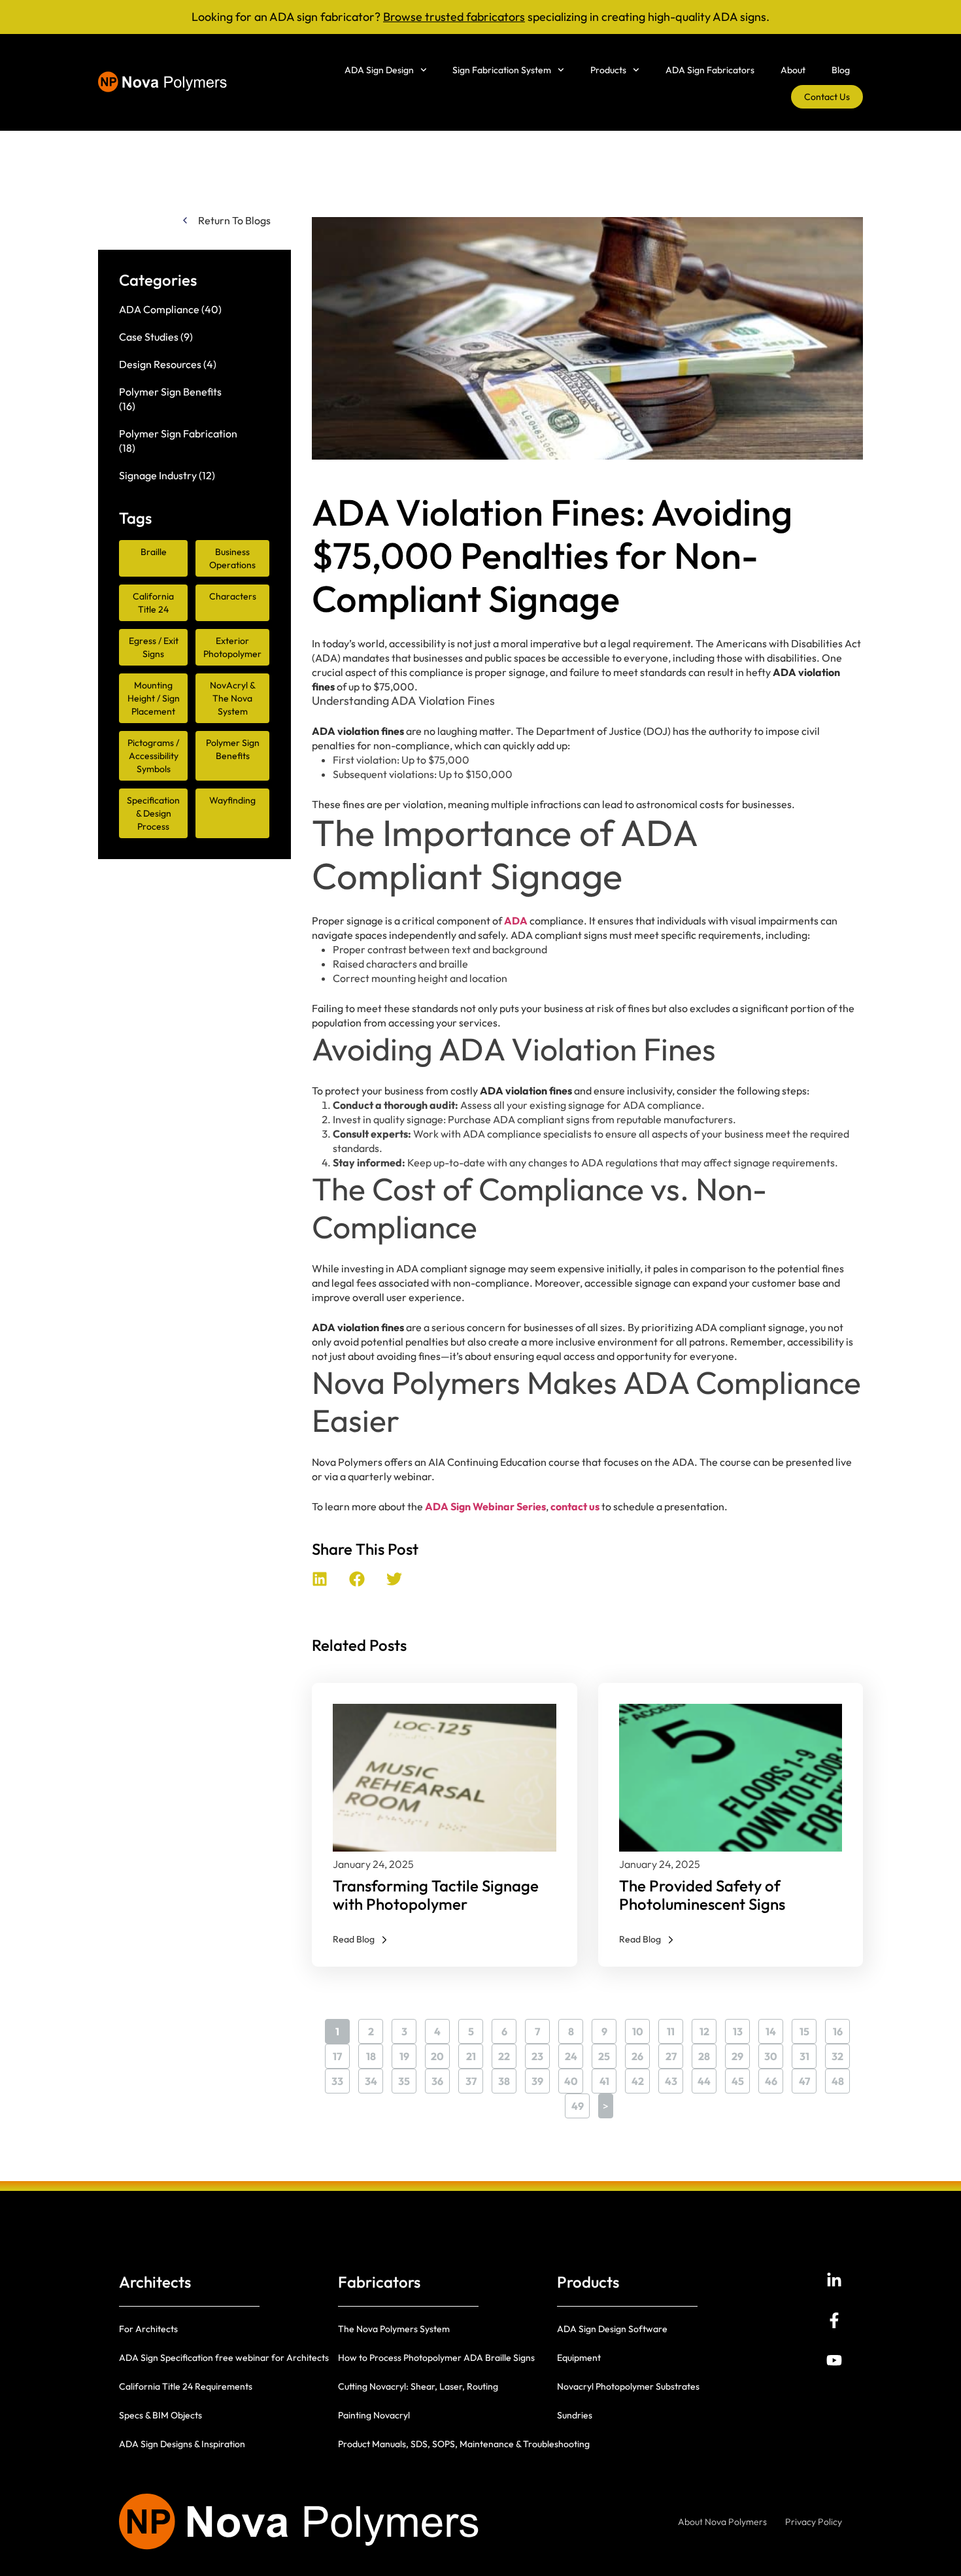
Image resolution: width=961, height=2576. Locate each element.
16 (841, 2028)
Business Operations (232, 558)
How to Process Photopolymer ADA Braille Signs (436, 2358)
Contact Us (827, 97)
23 (541, 2053)
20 (440, 2053)
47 (808, 2078)
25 (607, 2053)
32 (841, 2053)
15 (808, 2028)
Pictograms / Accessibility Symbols (153, 756)
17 (341, 2053)
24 (574, 2053)
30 (774, 2053)
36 (441, 2078)
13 (741, 2028)
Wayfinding (232, 800)
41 (608, 2078)
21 (475, 2053)
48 (841, 2078)
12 (708, 2028)
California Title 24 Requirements (186, 2386)
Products (608, 70)
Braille (154, 552)
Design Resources (160, 364)
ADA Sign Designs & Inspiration (182, 2444)
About (793, 70)
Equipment (579, 2358)
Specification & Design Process (153, 813)
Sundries (575, 2415)
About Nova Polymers (722, 2522)
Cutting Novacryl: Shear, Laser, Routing (418, 2386)
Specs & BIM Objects (160, 2415)
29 (741, 2053)
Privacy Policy (814, 2522)
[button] (320, 1579)
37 (474, 2078)
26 (641, 2053)
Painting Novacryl (374, 2415)
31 (808, 2053)
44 (707, 2078)
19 (408, 2053)
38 (507, 2078)
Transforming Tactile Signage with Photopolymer (436, 1895)
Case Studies (149, 337)
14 (774, 2028)
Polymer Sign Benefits (170, 392)
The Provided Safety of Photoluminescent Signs (702, 1895)
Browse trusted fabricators (454, 17)
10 (641, 2028)
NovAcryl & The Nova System (233, 698)
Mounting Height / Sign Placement (154, 698)
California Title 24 (153, 603)
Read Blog (354, 1939)
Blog (841, 70)
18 (375, 2053)
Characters (233, 596)
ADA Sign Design (379, 70)
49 (581, 2103)
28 (707, 2053)
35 (407, 2078)
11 (675, 2028)
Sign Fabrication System (502, 70)
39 (541, 2078)
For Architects (148, 2329)
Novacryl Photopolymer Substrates (628, 2386)
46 (774, 2078)
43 (674, 2078)
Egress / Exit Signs (154, 647)
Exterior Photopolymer (232, 647)
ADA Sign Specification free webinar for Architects (224, 2358)
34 (374, 2078)
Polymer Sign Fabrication (178, 433)
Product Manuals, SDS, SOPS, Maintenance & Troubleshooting (464, 2444)
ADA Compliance (159, 309)
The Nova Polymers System (394, 2329)
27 (674, 2053)
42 (641, 2078)
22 (507, 2053)
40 (574, 2078)
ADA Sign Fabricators (710, 70)
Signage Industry (158, 475)
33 (341, 2078)
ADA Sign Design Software (612, 2329)
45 (741, 2078)
